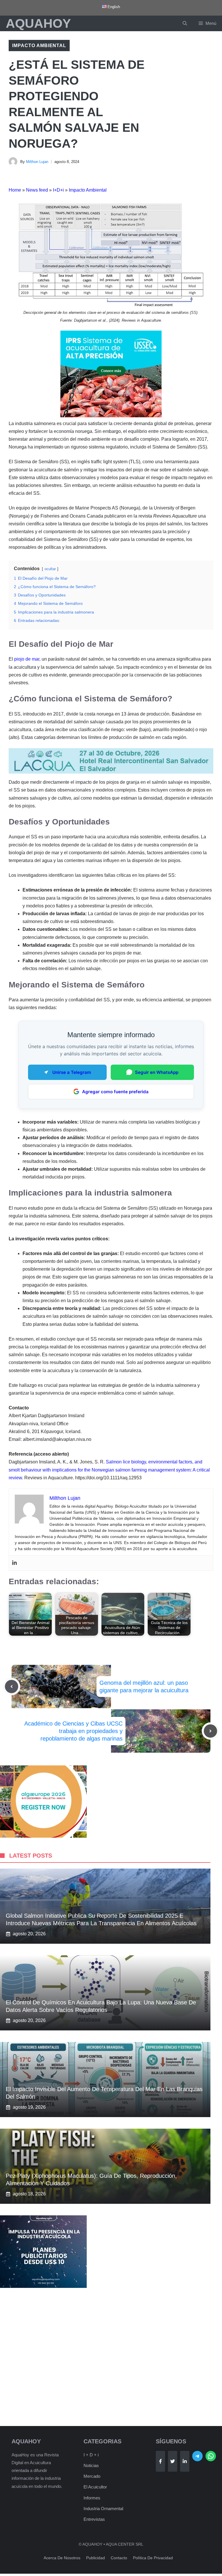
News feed (37, 190)
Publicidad (96, 2558)
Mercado (92, 2476)
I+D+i (58, 190)
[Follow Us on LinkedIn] (185, 2461)
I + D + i (91, 2455)
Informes (92, 2498)
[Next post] (210, 1731)
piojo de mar (27, 659)
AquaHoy (38, 23)
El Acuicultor (95, 2487)
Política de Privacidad (153, 2558)
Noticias (91, 2465)
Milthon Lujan (37, 162)
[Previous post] (12, 1687)
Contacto (119, 2558)
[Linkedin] (14, 1563)
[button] (185, 23)
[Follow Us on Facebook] (160, 2461)
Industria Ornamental (103, 2509)
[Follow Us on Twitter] (173, 2461)
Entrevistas (94, 2519)
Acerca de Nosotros (62, 2558)
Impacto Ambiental (39, 46)
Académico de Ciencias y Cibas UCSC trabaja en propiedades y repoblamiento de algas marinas (73, 1731)
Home (15, 190)
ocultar (50, 569)
